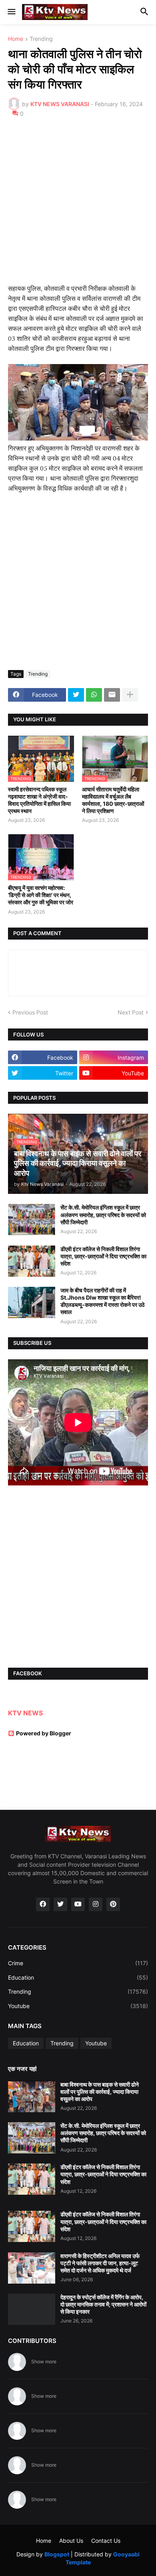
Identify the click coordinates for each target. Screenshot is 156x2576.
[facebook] (43, 1904)
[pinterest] (113, 1904)
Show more (44, 2362)
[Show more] (130, 695)
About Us (71, 2541)
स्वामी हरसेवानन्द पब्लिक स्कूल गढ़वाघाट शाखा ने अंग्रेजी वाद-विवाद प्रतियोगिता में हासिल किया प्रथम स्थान (39, 800)
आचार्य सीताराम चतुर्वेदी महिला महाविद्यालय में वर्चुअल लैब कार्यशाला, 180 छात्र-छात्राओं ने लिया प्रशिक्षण (113, 800)
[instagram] (96, 1904)
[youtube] (78, 1904)
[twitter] (60, 1904)
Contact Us (106, 2541)
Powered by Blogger (44, 1733)
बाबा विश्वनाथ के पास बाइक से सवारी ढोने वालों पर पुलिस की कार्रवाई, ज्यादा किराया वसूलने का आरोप (100, 2092)
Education (78, 1977)
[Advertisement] (78, 206)
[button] (11, 12)
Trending (41, 39)
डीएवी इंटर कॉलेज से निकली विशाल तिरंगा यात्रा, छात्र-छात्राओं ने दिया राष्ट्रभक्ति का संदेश (103, 1256)
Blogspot (57, 2554)
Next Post (131, 1012)
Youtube (78, 2006)
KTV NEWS (25, 1713)
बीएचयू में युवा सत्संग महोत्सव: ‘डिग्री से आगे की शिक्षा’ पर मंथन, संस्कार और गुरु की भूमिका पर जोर (41, 895)
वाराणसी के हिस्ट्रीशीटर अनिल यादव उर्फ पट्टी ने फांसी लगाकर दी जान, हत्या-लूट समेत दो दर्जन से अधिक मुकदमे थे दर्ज (100, 2263)
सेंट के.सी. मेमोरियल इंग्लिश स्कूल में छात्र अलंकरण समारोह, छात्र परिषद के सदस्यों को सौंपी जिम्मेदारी (103, 1215)
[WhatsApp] (94, 695)
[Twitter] (76, 695)
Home (16, 39)
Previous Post (30, 1012)
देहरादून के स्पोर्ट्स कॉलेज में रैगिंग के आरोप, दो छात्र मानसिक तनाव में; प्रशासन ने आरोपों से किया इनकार (103, 2304)
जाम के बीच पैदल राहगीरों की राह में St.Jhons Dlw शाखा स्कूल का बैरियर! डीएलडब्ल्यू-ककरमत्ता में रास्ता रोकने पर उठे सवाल (102, 1301)
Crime (78, 1963)
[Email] (112, 695)
